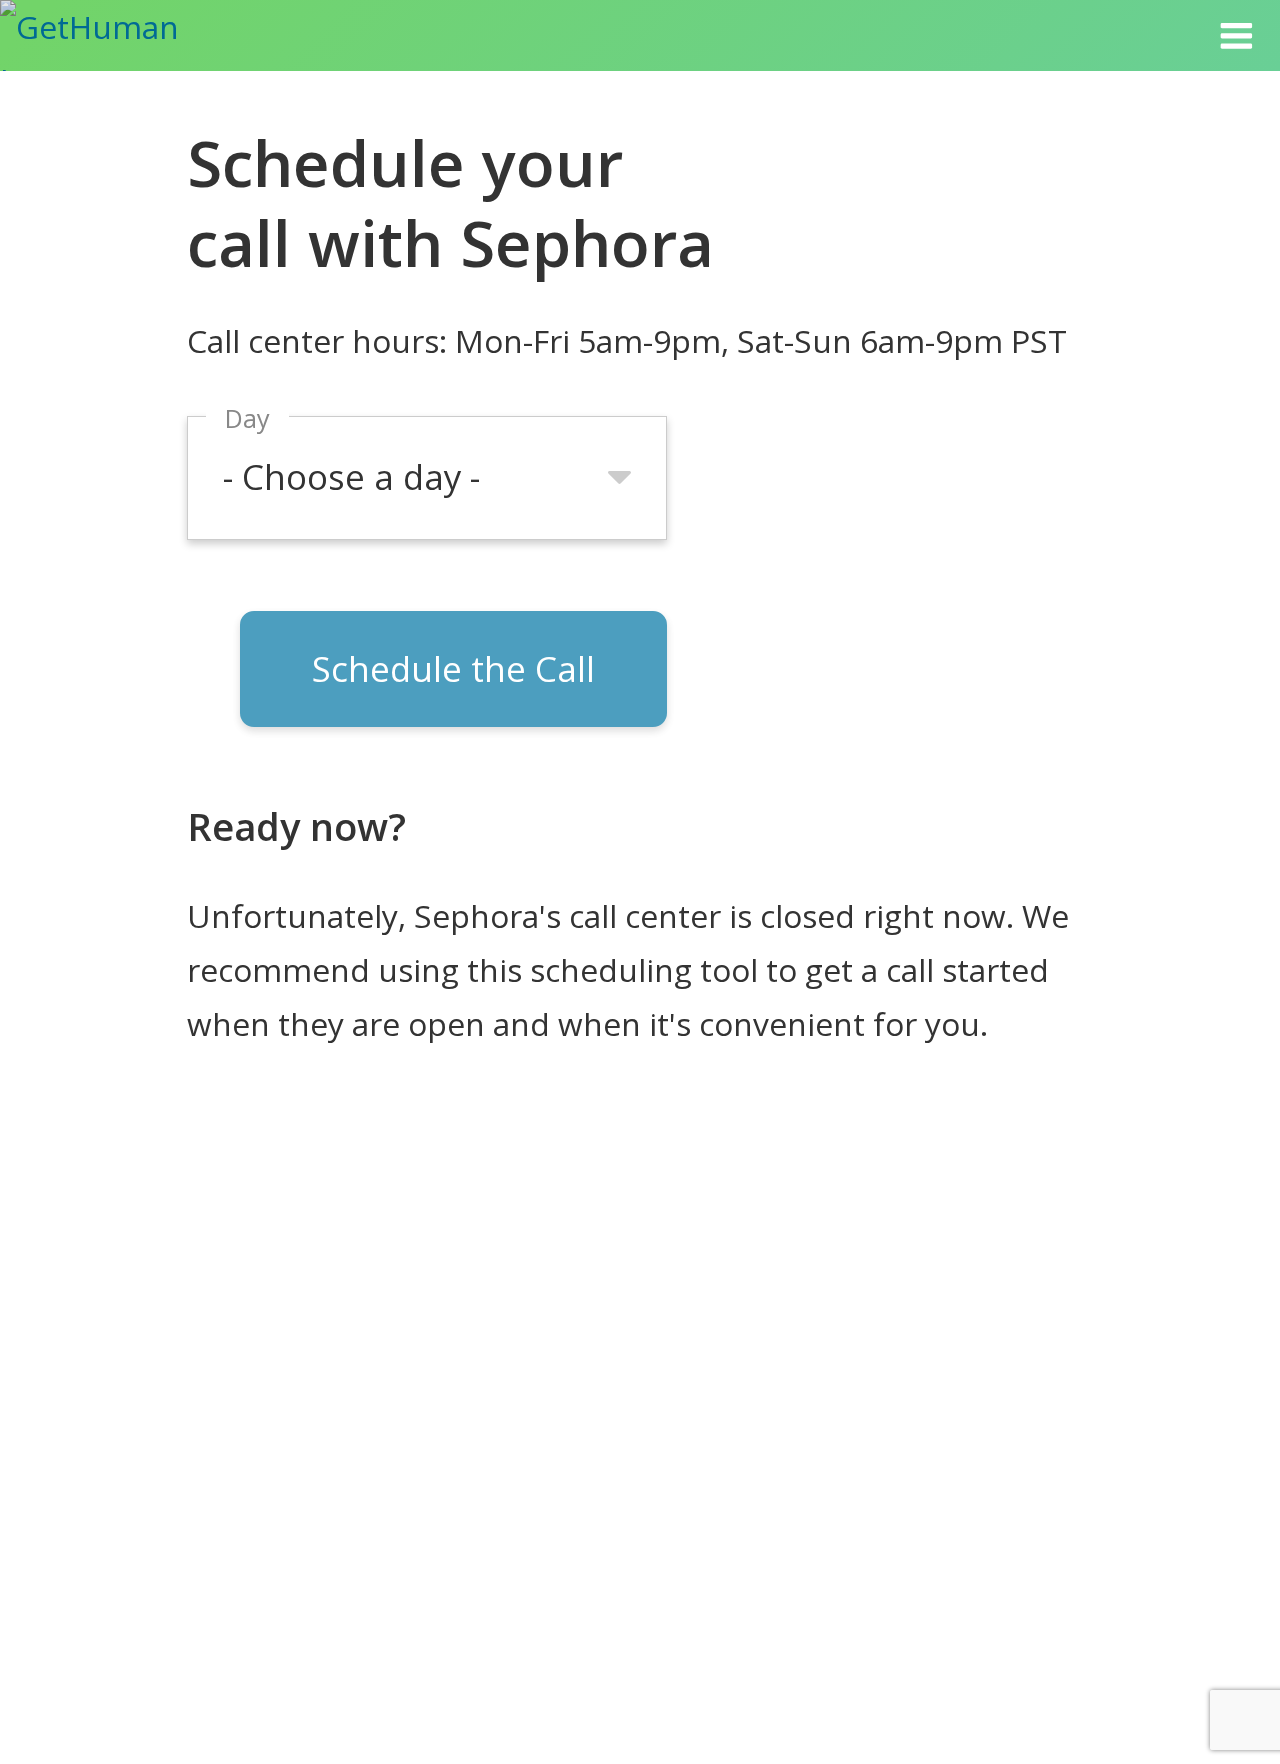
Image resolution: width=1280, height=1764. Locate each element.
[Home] (112, 35)
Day (247, 418)
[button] (1236, 35)
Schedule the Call (453, 668)
